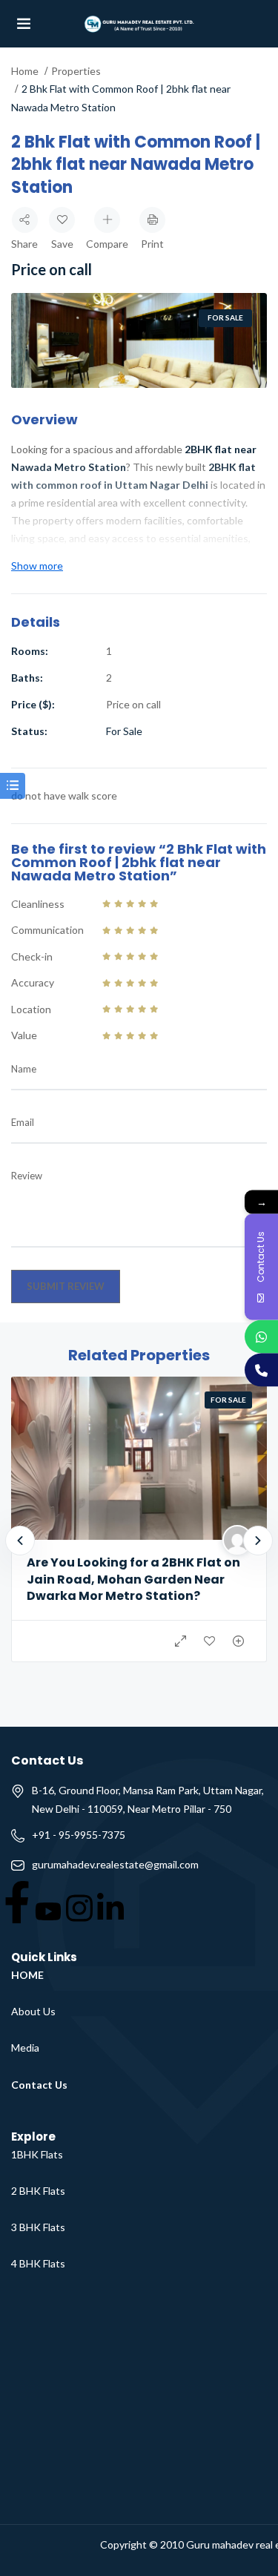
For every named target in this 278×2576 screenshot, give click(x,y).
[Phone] (261, 1370)
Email (23, 1122)
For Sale (225, 317)
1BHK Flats (37, 2154)
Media (25, 2048)
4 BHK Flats (38, 2263)
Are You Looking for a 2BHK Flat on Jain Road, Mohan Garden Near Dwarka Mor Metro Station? (133, 1579)
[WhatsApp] (261, 1336)
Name (24, 1069)
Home (25, 71)
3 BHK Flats (38, 2227)
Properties (76, 71)
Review (27, 1176)
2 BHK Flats (38, 2191)
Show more (37, 566)
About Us (33, 2011)
